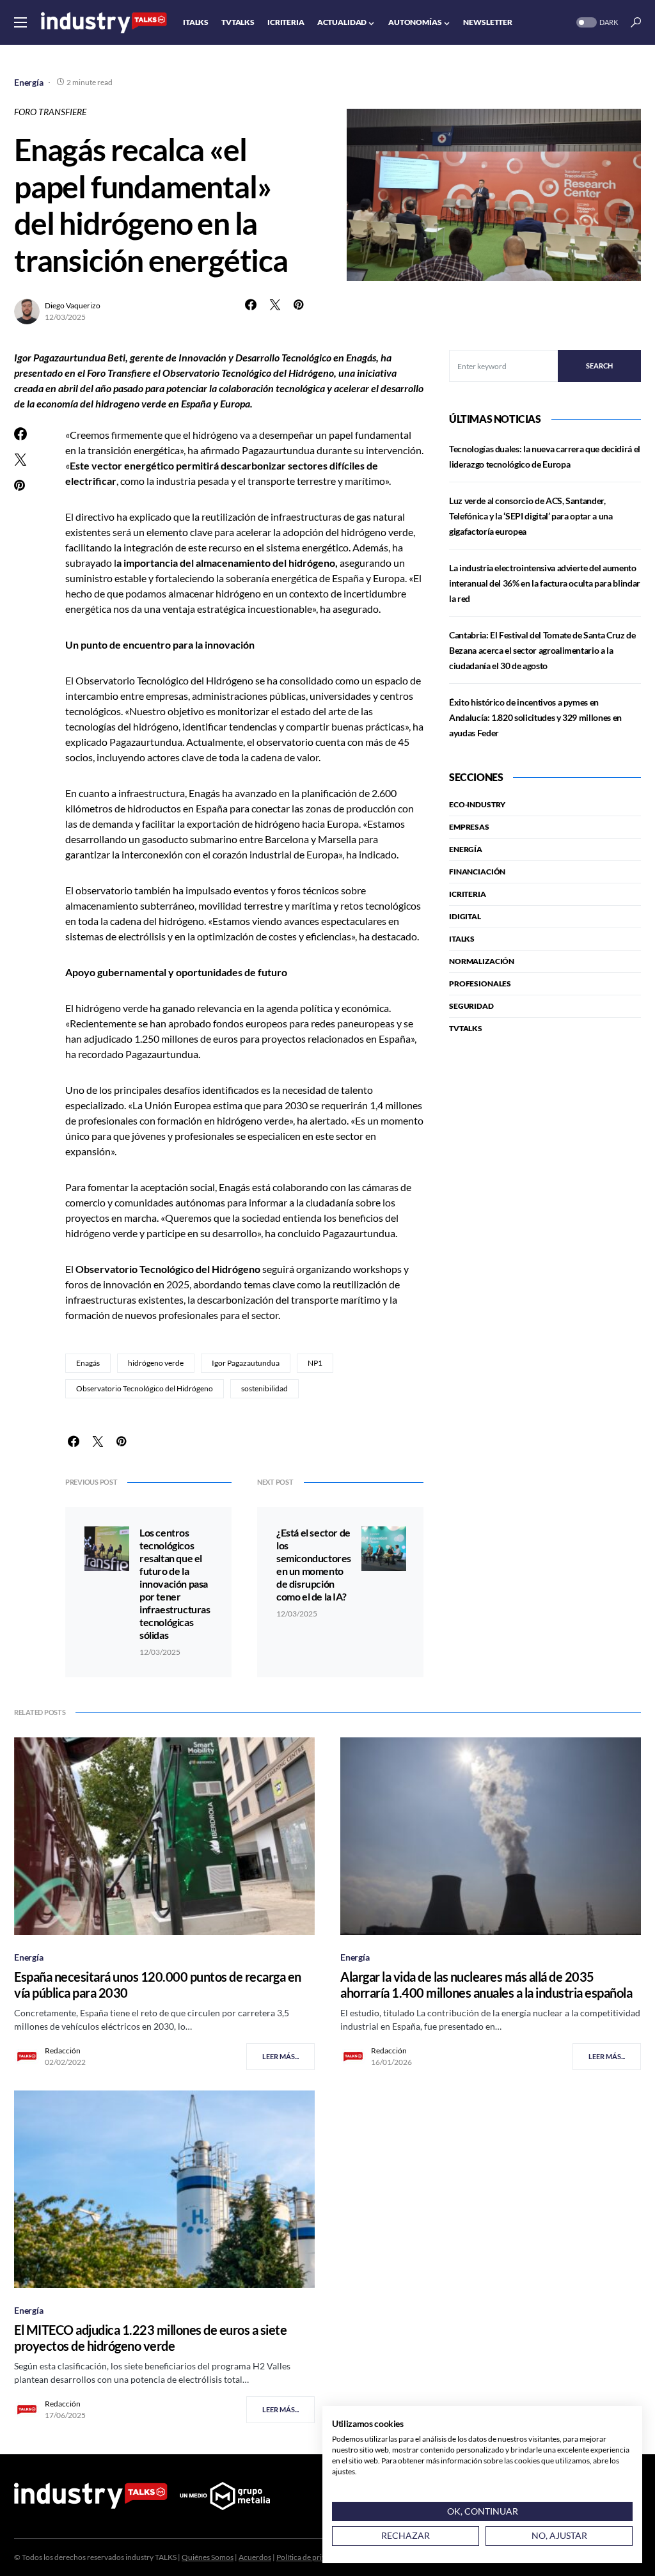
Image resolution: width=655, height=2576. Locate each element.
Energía (29, 82)
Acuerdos (255, 2557)
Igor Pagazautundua (246, 1363)
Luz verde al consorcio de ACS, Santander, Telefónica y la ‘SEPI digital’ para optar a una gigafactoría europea (531, 516)
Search (599, 366)
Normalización (482, 961)
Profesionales (480, 984)
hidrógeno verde (156, 1363)
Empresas (469, 827)
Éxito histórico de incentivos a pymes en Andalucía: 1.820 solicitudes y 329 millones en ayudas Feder (535, 717)
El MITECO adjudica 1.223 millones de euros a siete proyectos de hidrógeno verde (150, 2338)
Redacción (63, 2051)
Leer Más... (280, 2056)
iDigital (465, 916)
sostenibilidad (264, 1388)
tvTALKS (466, 1028)
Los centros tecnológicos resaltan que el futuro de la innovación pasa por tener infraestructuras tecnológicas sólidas (175, 1584)
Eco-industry (477, 804)
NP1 (315, 1363)
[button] (20, 22)
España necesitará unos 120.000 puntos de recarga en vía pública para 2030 (158, 1985)
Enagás (88, 1363)
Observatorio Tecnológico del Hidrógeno (145, 1388)
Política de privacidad (312, 2557)
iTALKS (462, 939)
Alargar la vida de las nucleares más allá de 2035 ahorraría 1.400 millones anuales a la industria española (486, 1985)
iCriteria (468, 894)
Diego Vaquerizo (73, 305)
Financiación (477, 872)
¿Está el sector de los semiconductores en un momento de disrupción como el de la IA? (314, 1564)
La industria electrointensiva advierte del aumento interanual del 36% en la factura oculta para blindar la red (545, 583)
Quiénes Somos (208, 2557)
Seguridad (471, 1006)
